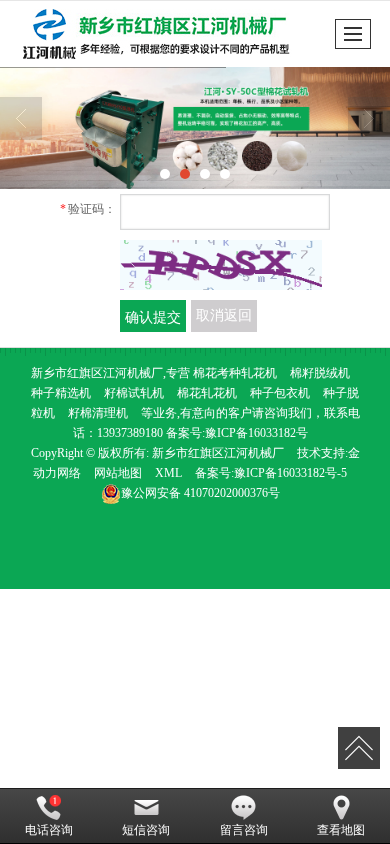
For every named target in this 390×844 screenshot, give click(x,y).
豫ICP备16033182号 (256, 433)
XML (168, 473)
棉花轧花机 (207, 393)
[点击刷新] (221, 265)
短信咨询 (146, 830)
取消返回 (224, 315)
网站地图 (118, 473)
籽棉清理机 (98, 413)
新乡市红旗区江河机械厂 (218, 453)
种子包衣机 (278, 393)
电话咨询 (49, 830)
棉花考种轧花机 (235, 373)
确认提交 (153, 316)
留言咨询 (244, 830)
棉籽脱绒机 (320, 373)
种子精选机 (61, 393)
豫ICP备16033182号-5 (290, 473)
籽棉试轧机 (134, 393)
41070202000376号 (200, 493)
